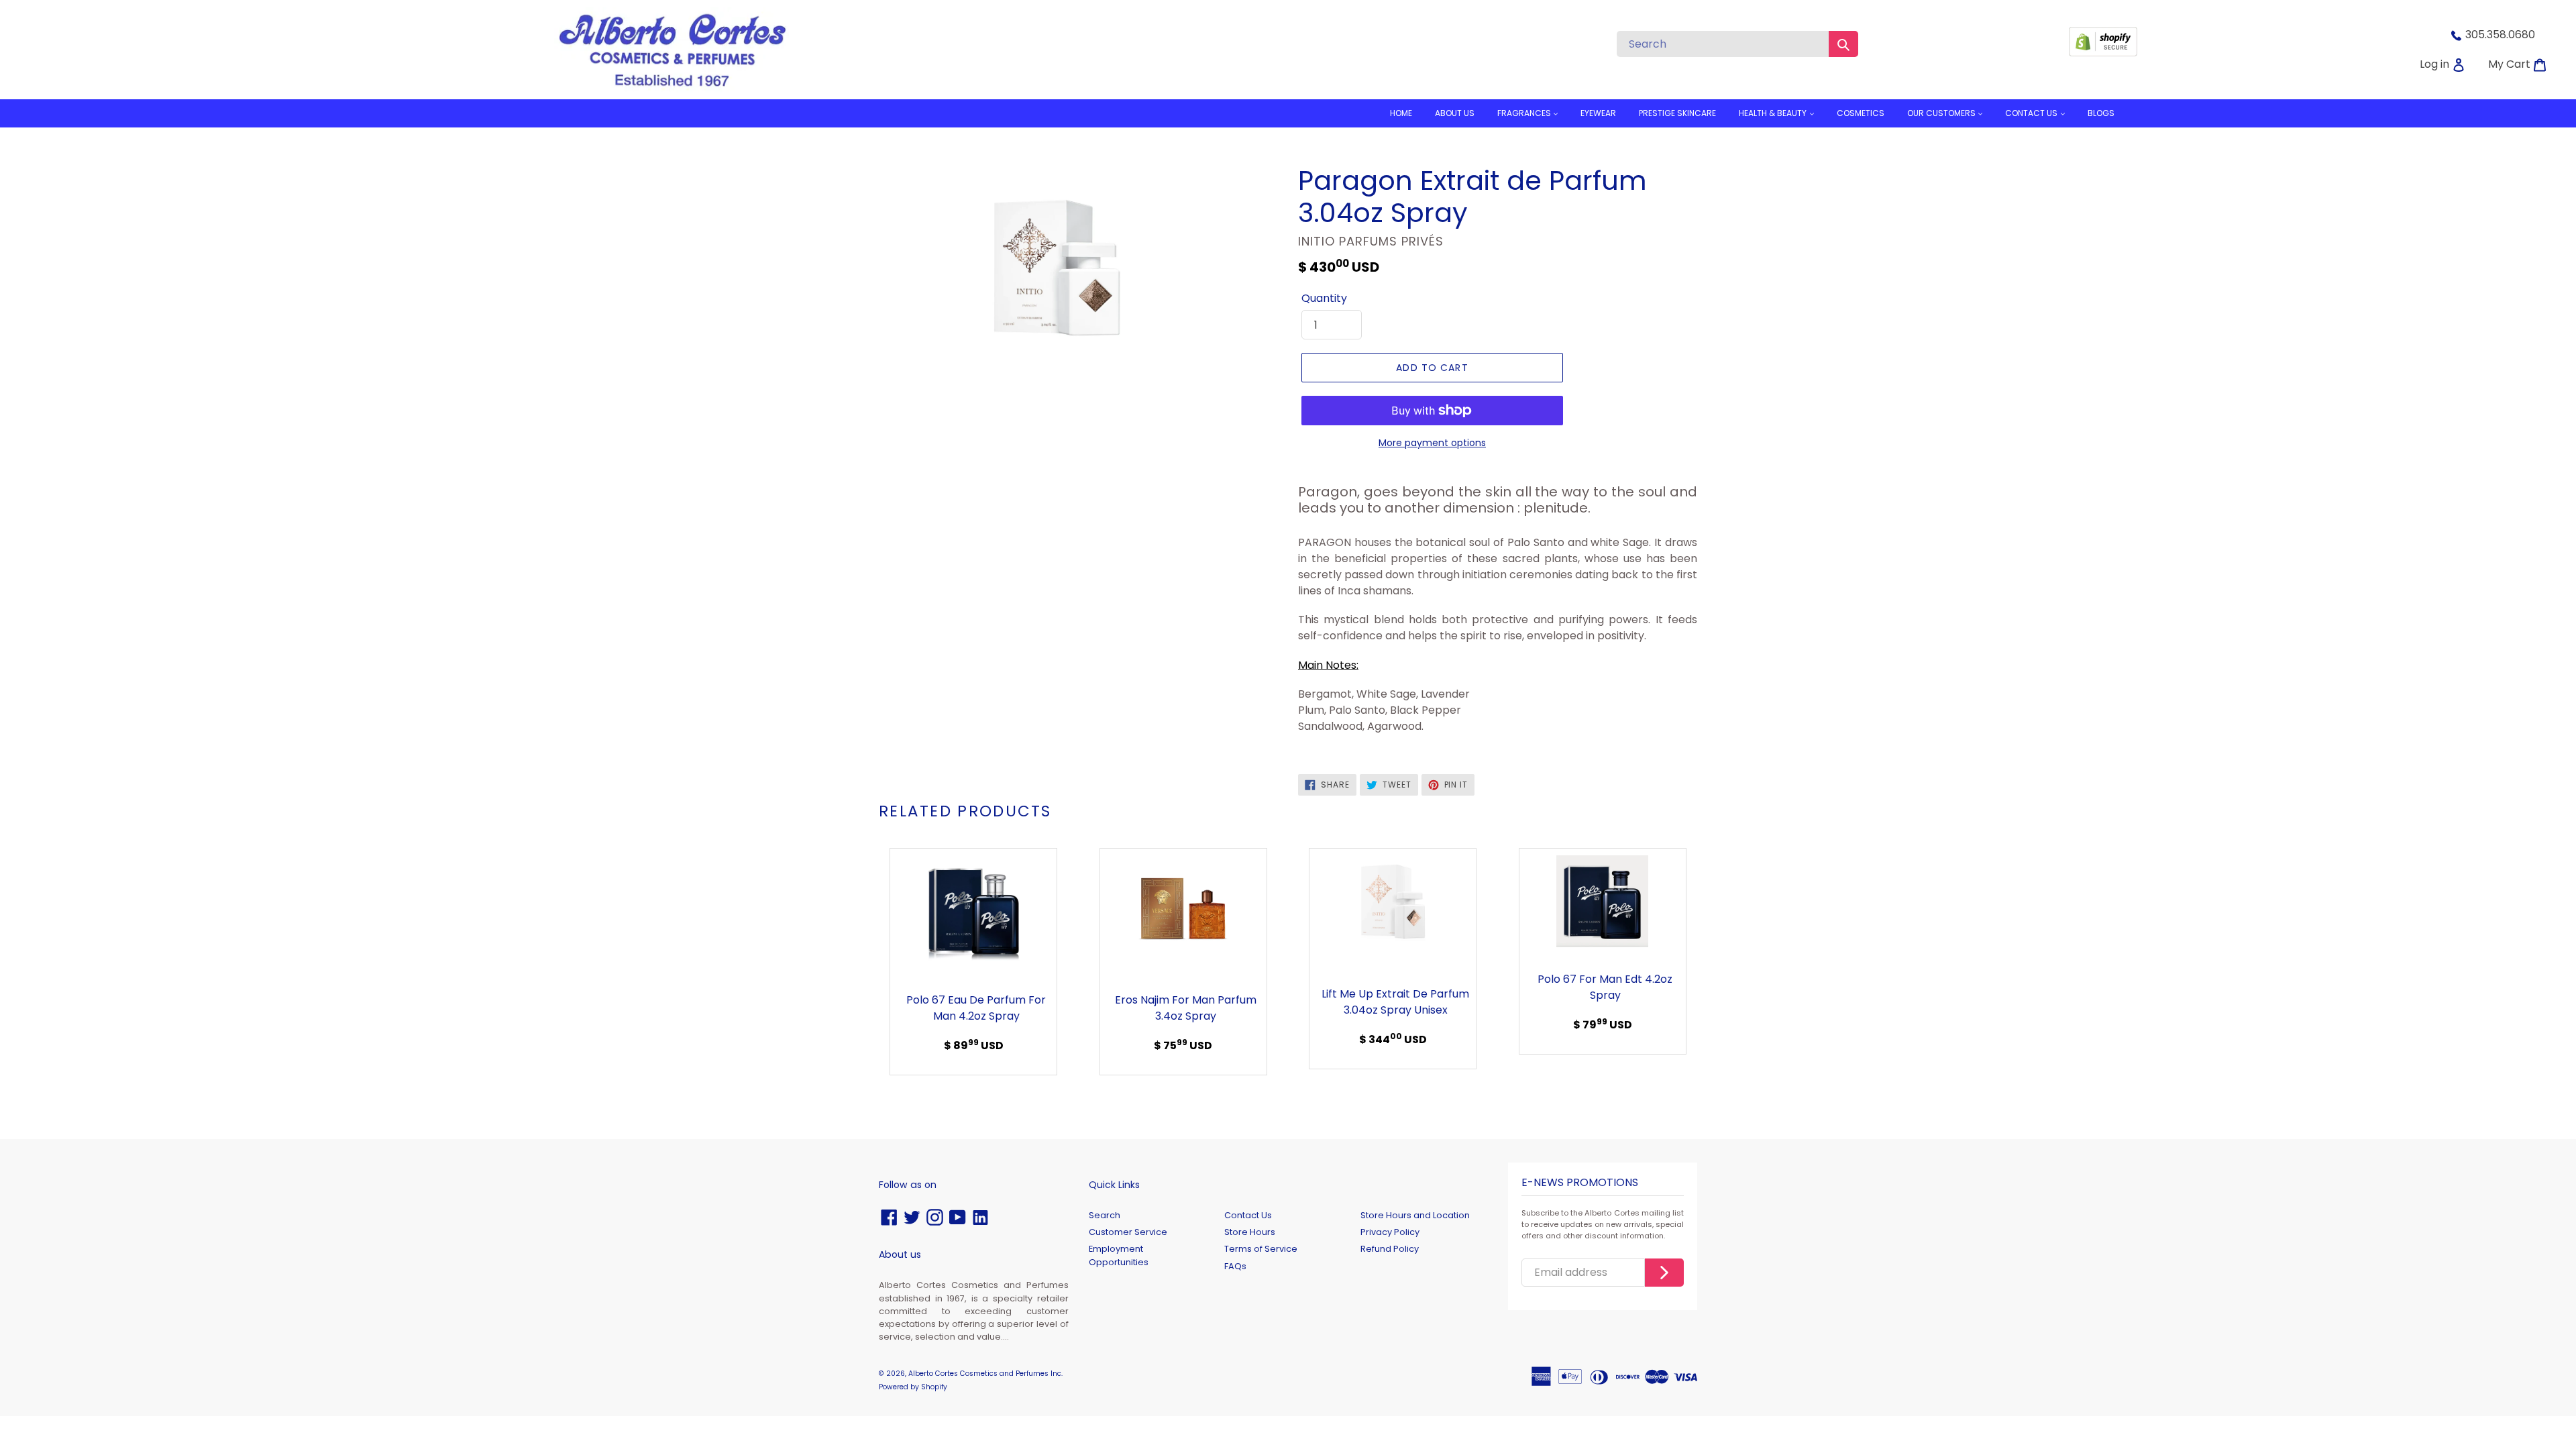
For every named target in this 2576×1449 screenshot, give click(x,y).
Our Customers (1942, 113)
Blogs (2101, 113)
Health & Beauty (1774, 113)
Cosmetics (1861, 113)
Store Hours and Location (1415, 1215)
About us (1455, 113)
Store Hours (1250, 1232)
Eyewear (1598, 113)
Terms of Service (1261, 1249)
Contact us (2032, 113)
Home (1401, 113)
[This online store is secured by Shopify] (2103, 53)
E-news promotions (1580, 1183)
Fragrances (1525, 113)
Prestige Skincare (1677, 113)
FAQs (1235, 1266)
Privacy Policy (1390, 1232)
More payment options (1432, 443)
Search (1105, 1215)
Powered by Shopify (913, 1387)
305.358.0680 (2500, 35)
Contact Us (1248, 1215)
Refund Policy (1390, 1249)
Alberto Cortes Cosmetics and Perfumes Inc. (985, 1374)
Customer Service (1128, 1232)
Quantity (1324, 298)
